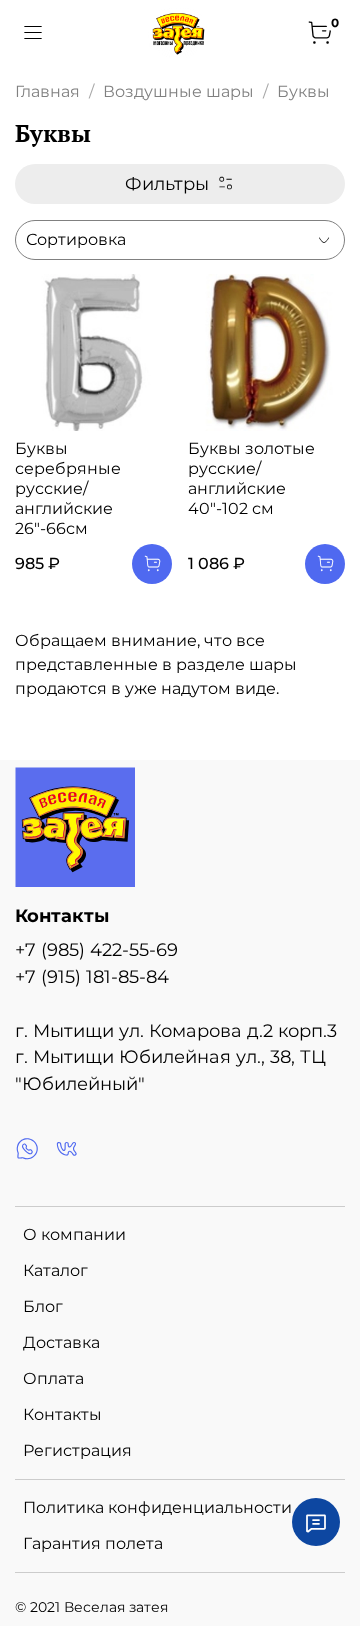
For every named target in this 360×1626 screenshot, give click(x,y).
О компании (74, 1234)
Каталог (55, 1270)
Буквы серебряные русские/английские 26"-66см (68, 488)
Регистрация (77, 1450)
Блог (43, 1306)
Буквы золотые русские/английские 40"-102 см (251, 478)
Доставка (61, 1342)
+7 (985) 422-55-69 (96, 949)
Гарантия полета (93, 1543)
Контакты (62, 1414)
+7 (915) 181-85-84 (92, 976)
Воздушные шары (178, 91)
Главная (47, 91)
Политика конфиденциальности (157, 1507)
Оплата (53, 1378)
